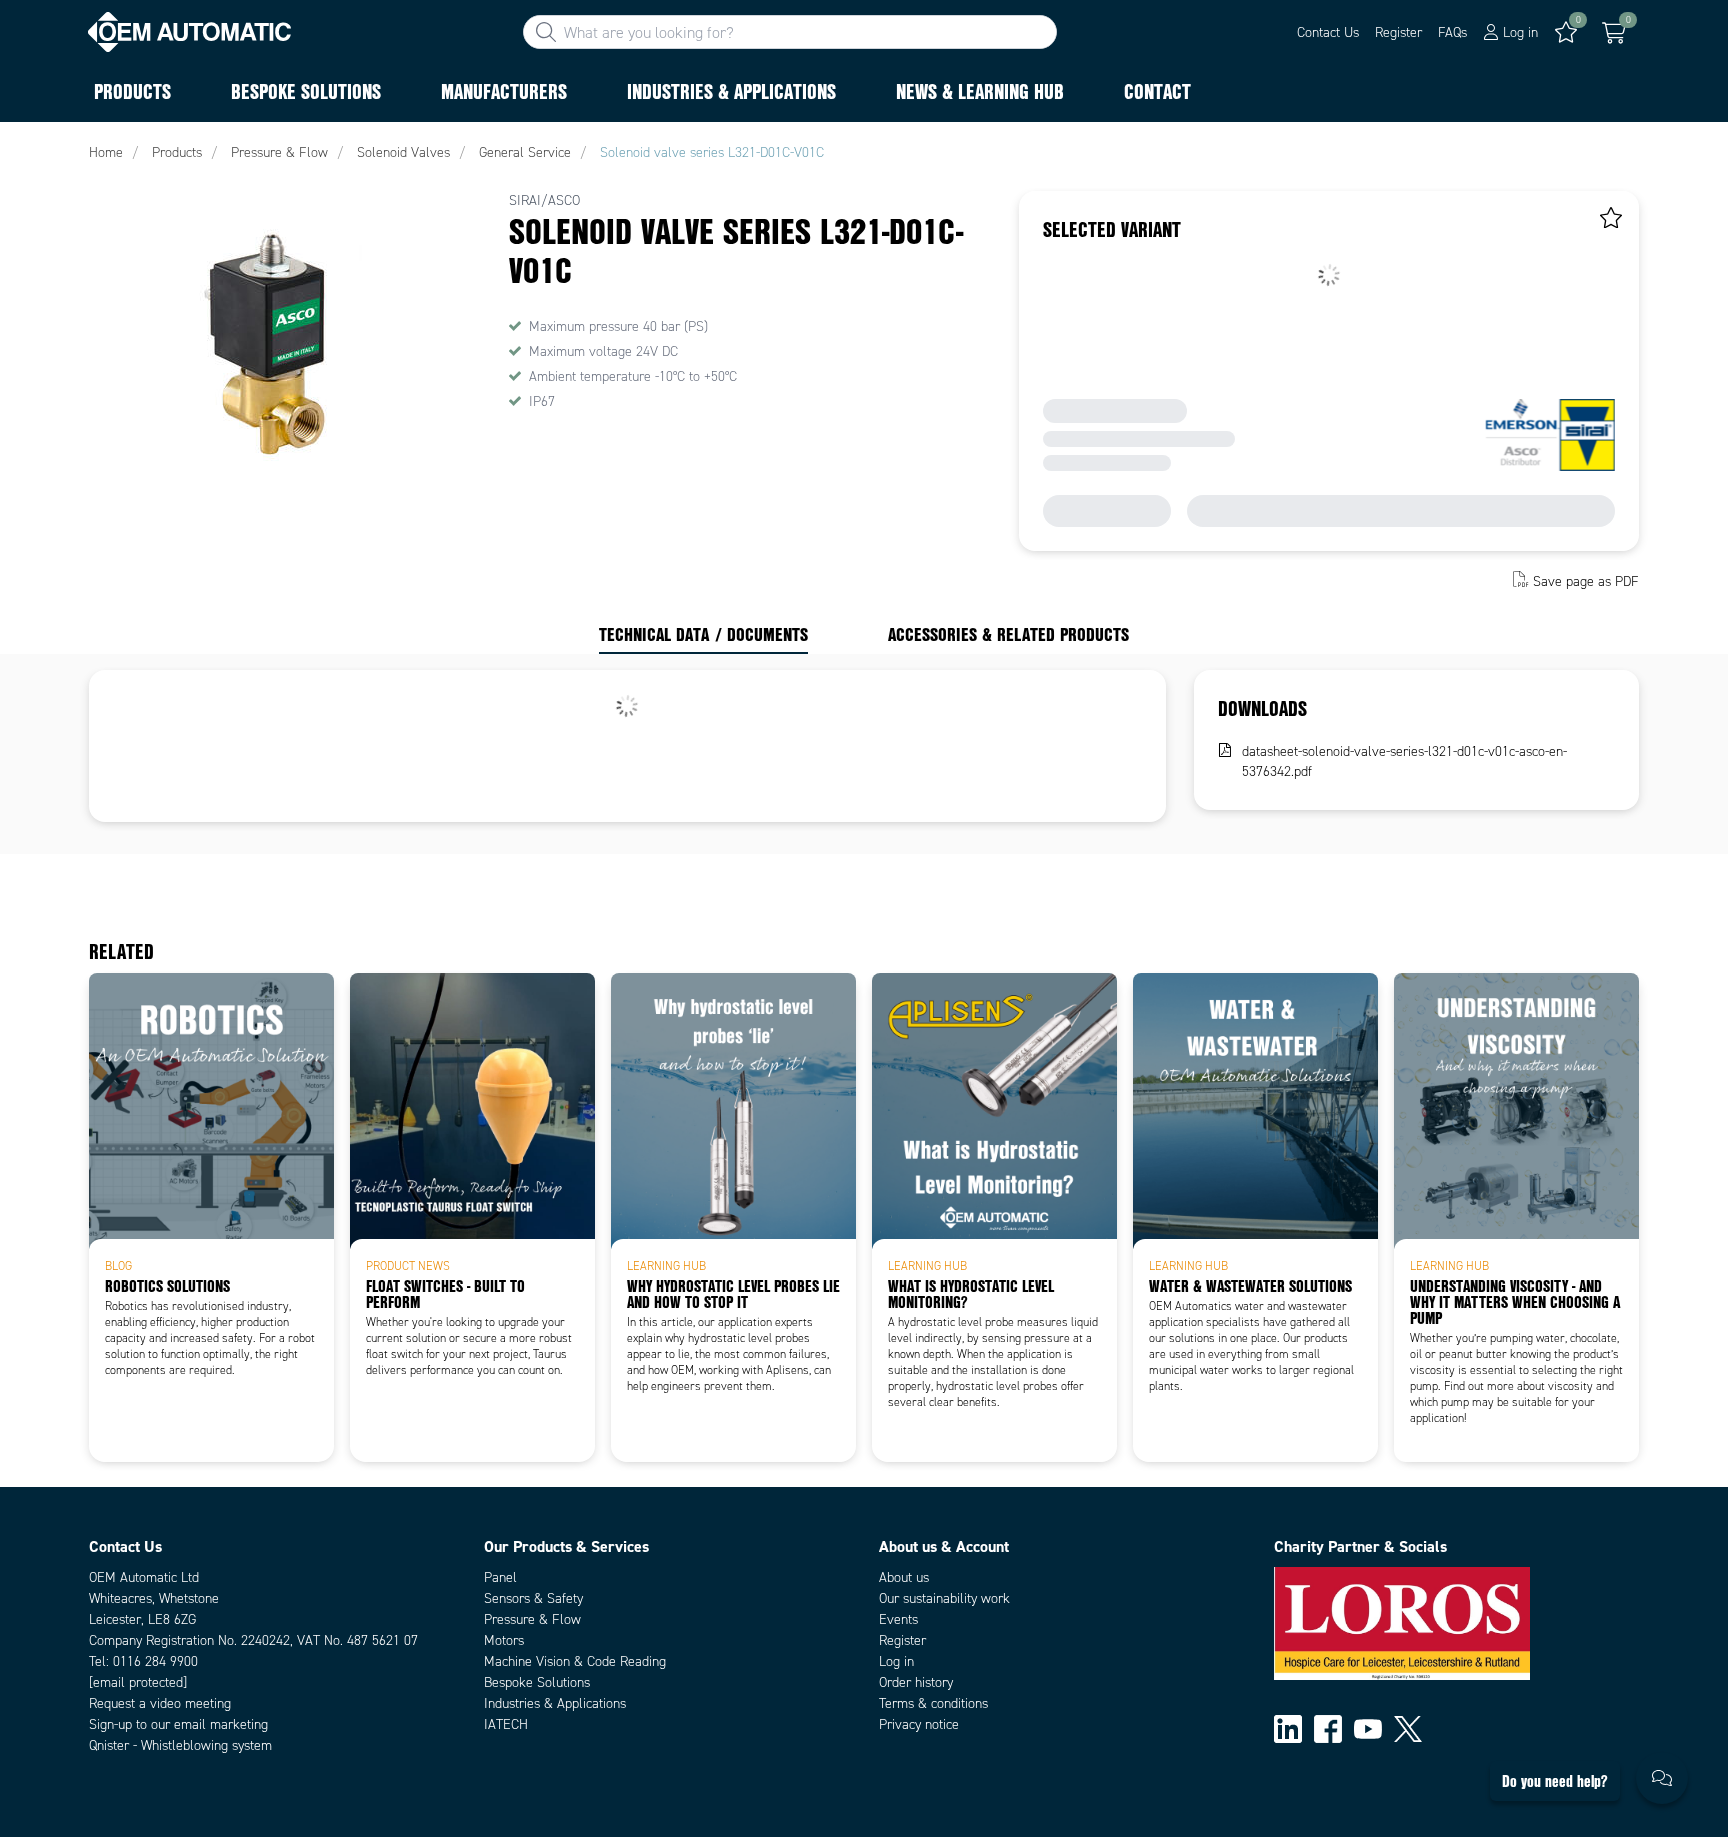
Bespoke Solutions (537, 1682)
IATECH (506, 1724)
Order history (916, 1682)
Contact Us (1328, 32)
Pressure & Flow (532, 1619)
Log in (896, 1661)
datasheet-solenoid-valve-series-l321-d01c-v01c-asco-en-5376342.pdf (1404, 761)
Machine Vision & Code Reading (575, 1661)
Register (1398, 32)
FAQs (1452, 32)
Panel (500, 1577)
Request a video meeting (160, 1703)
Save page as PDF (1586, 581)
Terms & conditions (933, 1703)
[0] (1614, 33)
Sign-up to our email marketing (178, 1724)
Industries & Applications (555, 1703)
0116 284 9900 (155, 1661)
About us (904, 1577)
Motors (504, 1640)
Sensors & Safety (533, 1598)
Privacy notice (919, 1724)
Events (898, 1619)
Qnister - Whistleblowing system (180, 1745)
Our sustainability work (944, 1598)
